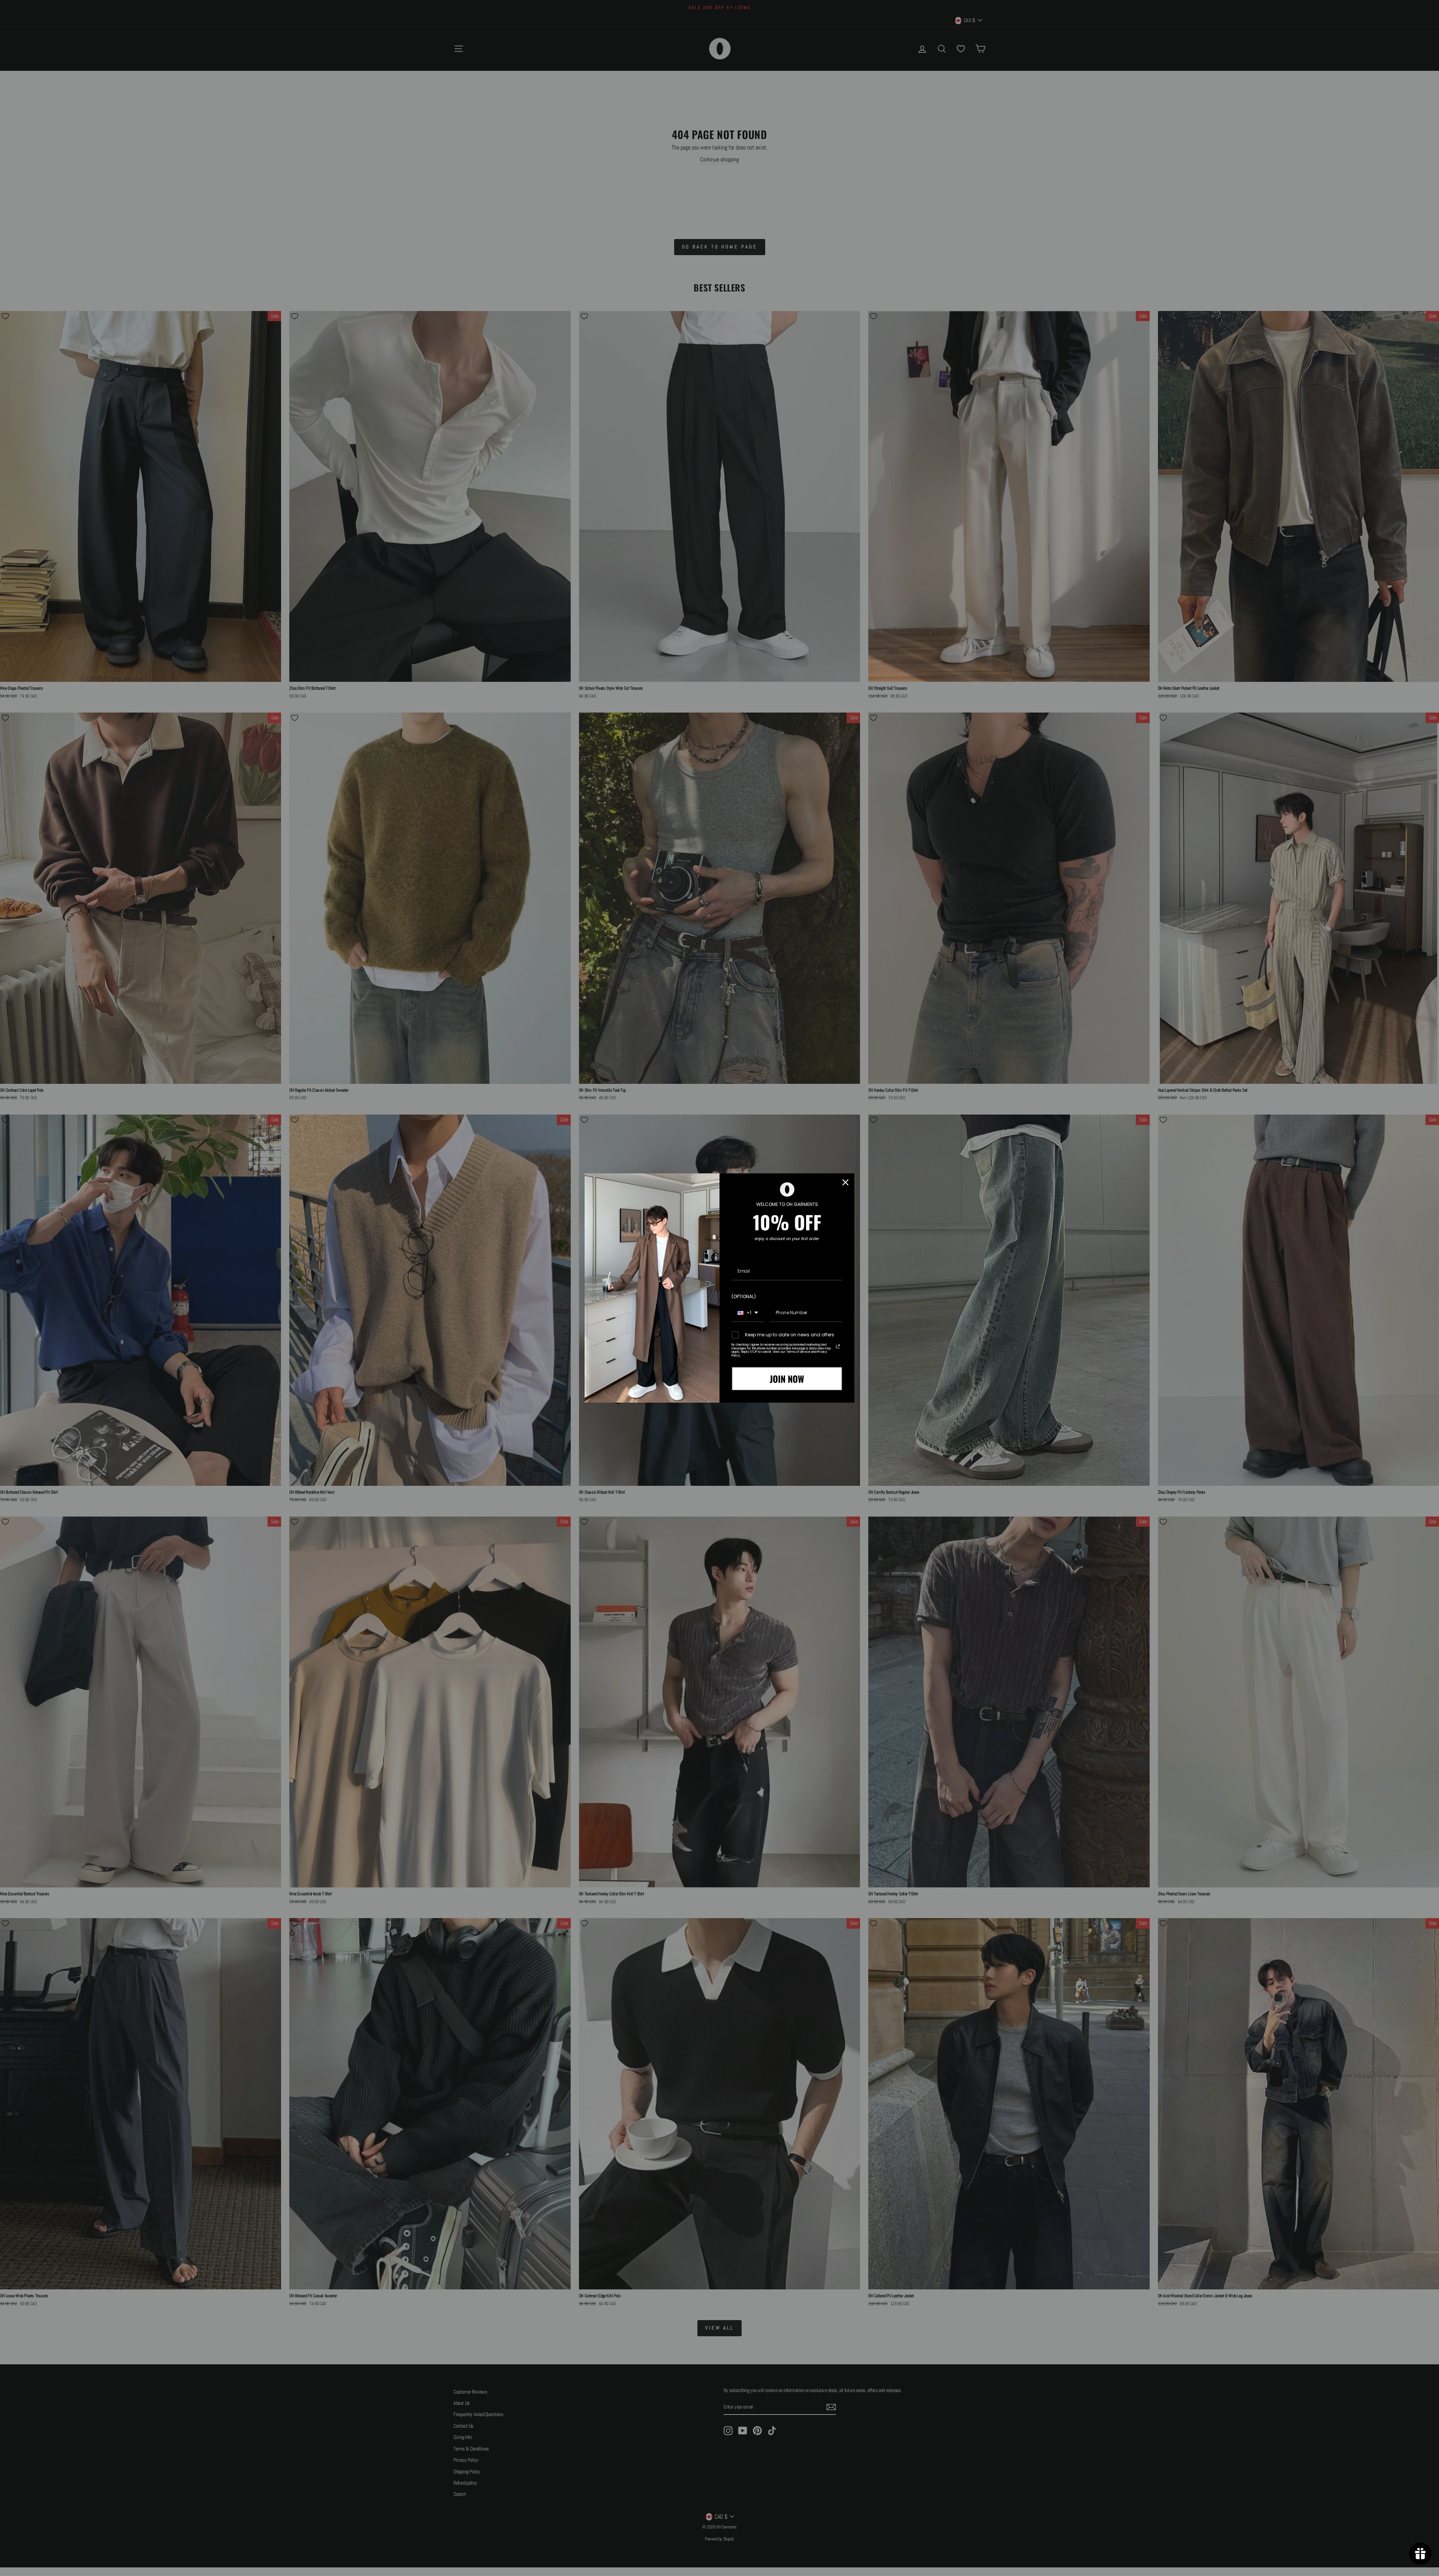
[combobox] (748, 1313)
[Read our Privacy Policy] (838, 1346)
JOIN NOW (787, 1379)
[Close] (845, 1182)
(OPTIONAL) (744, 1296)
